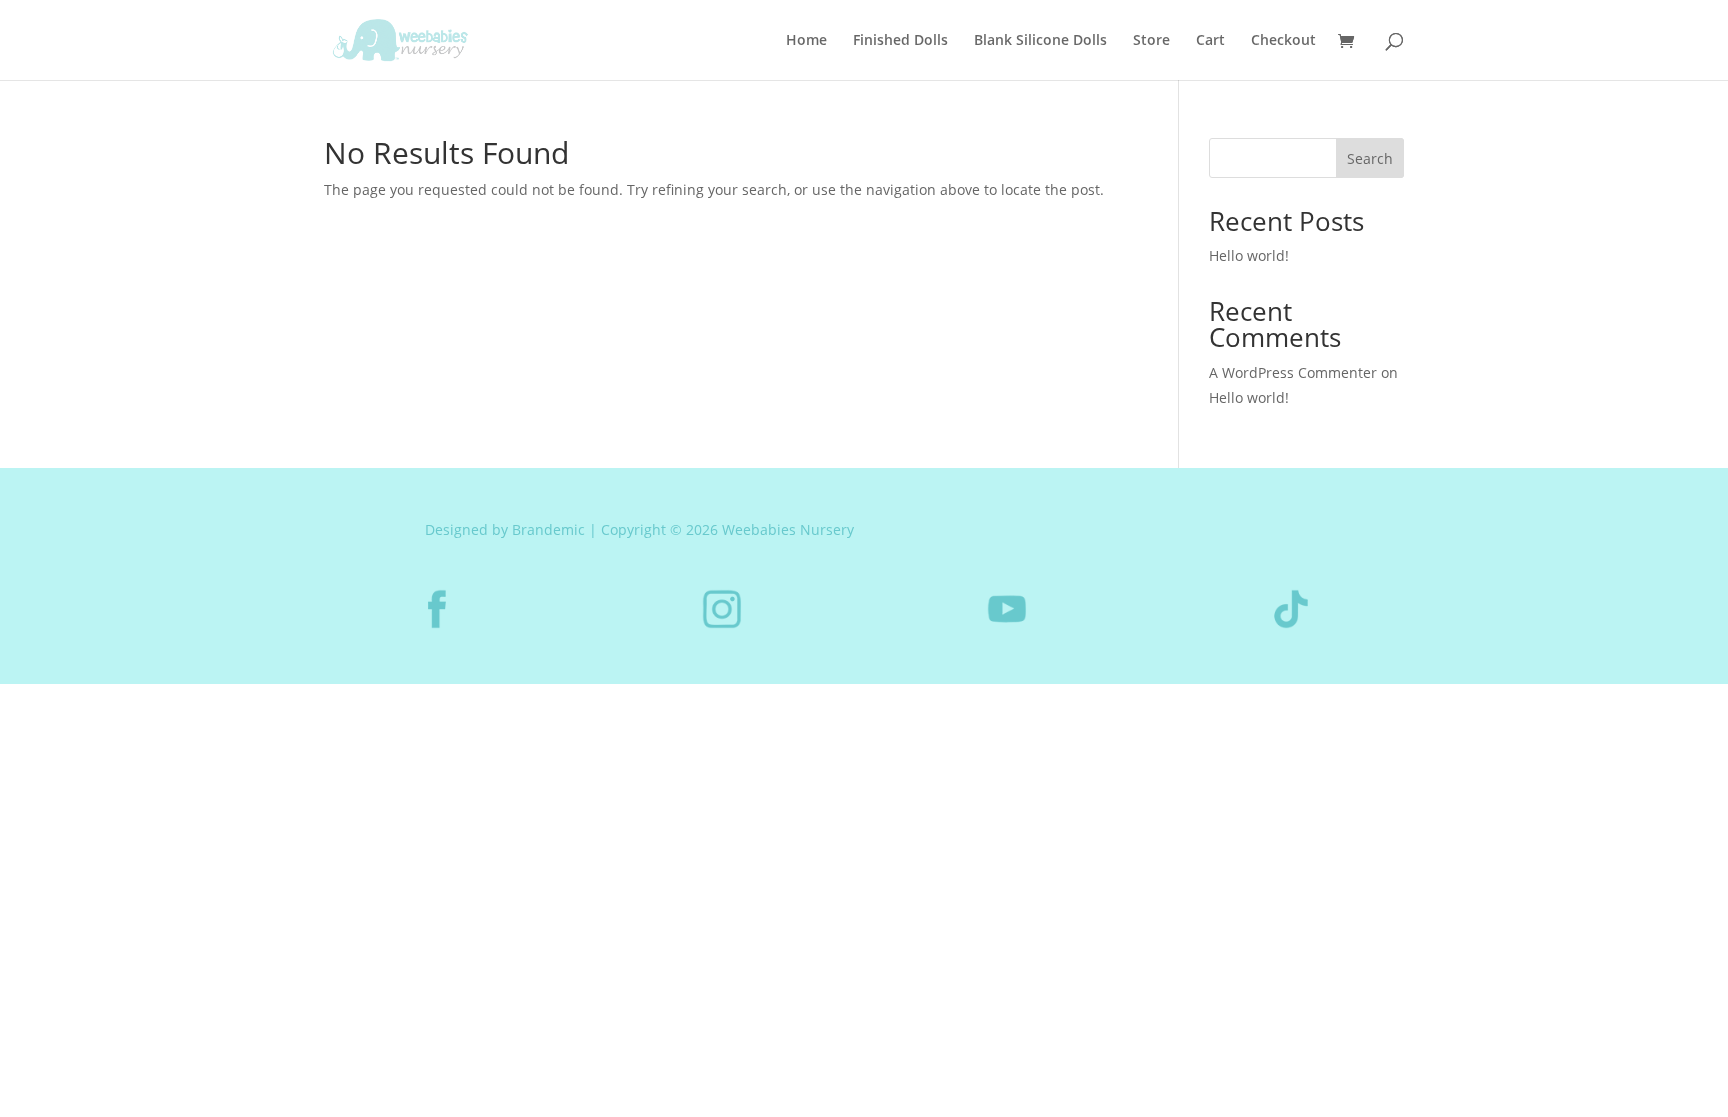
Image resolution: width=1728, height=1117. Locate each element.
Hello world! (1249, 255)
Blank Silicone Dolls (1040, 41)
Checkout (1283, 41)
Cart (1210, 41)
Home (806, 41)
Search (1370, 158)
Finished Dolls (900, 41)
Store (1151, 41)
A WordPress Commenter (1293, 372)
